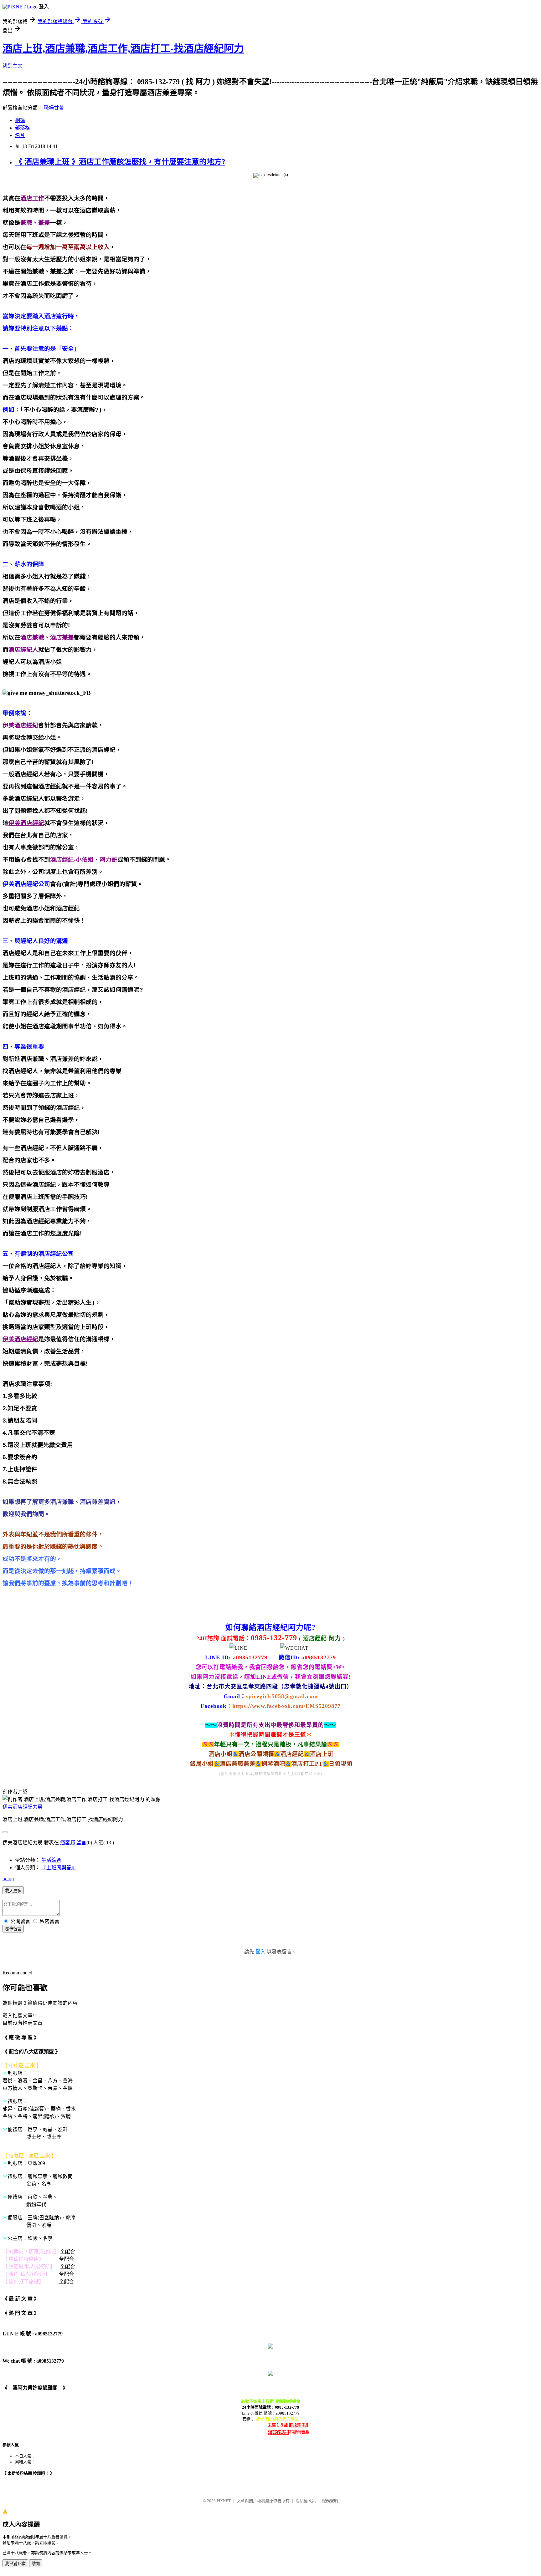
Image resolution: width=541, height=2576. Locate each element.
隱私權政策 (306, 2501)
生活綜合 (51, 1860)
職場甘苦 (54, 108)
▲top (8, 1879)
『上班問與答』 (59, 1868)
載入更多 (13, 1891)
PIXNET (224, 2501)
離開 (36, 2564)
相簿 (20, 120)
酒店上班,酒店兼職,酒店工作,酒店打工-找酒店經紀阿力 (123, 48)
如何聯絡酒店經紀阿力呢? (270, 1627)
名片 (20, 135)
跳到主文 (13, 66)
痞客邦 (68, 1843)
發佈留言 (13, 1929)
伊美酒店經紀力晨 (23, 1807)
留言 (81, 1843)
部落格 (23, 128)
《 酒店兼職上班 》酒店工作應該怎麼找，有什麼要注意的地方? (120, 162)
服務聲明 (330, 2501)
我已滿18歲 (15, 2564)
